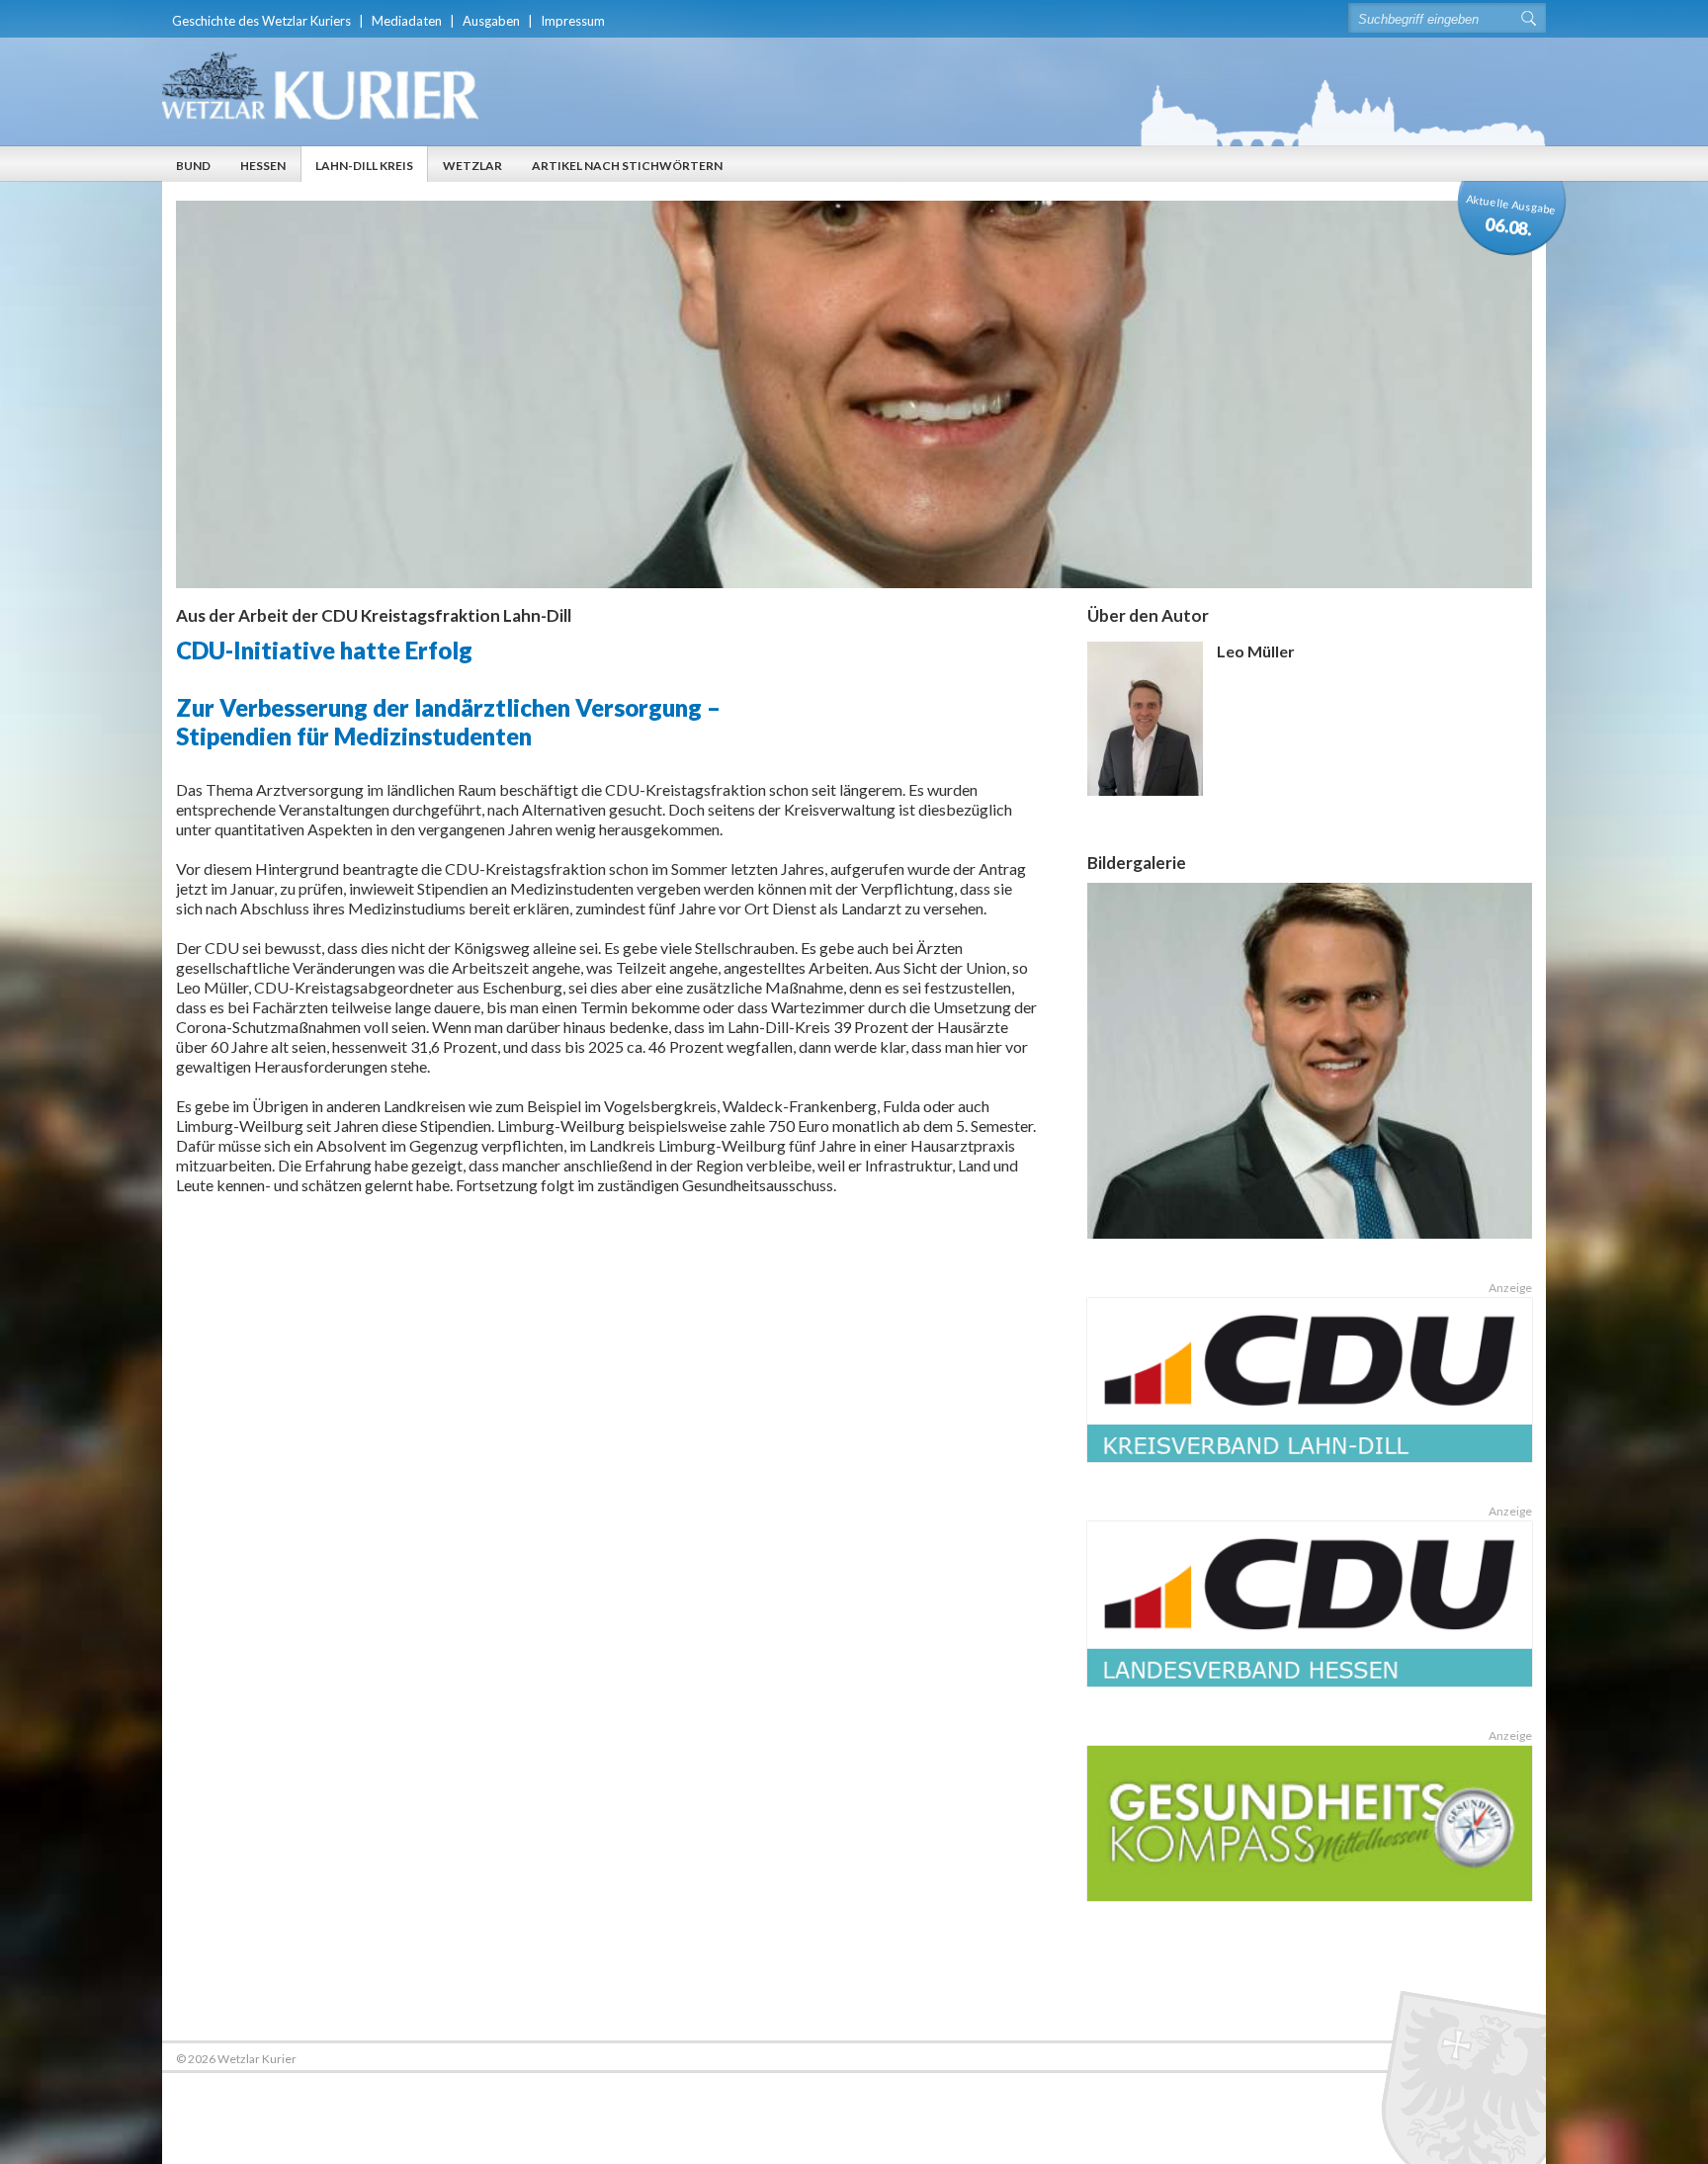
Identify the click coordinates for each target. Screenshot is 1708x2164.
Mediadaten (407, 21)
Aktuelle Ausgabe (1511, 216)
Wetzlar (472, 166)
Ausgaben (491, 21)
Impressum (573, 21)
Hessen (263, 166)
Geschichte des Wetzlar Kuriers (261, 21)
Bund (193, 166)
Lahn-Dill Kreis (364, 166)
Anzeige (1510, 1288)
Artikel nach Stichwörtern (627, 166)
